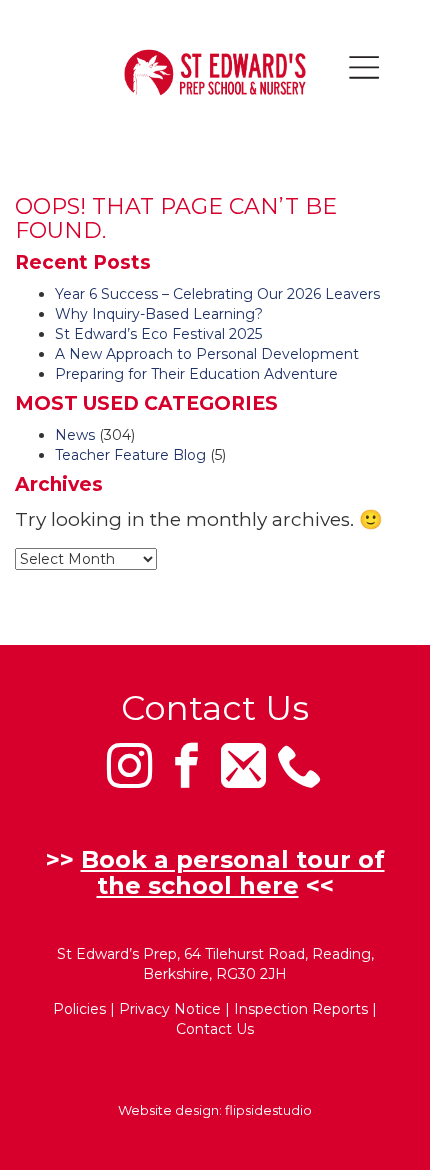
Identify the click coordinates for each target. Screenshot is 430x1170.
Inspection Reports (301, 1009)
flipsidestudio (268, 1110)
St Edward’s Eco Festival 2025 (158, 334)
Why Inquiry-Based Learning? (159, 314)
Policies (79, 1009)
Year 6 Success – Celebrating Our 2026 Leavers (217, 294)
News (75, 435)
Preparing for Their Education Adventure (196, 374)
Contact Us (215, 1029)
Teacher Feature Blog (130, 455)
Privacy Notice (170, 1009)
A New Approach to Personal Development (207, 354)
